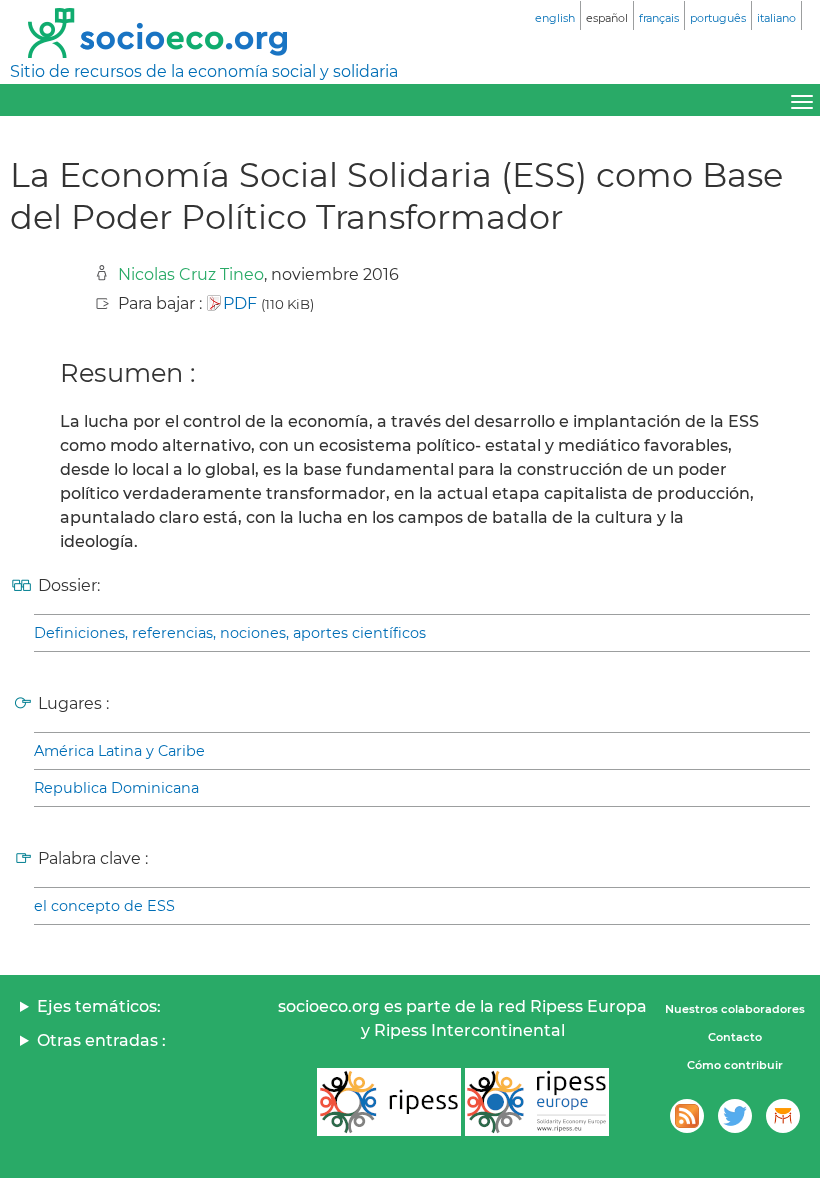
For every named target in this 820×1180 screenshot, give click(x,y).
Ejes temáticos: (99, 1006)
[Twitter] (735, 1116)
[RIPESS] (389, 1102)
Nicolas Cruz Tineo (191, 274)
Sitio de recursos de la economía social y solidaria (204, 71)
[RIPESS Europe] (537, 1102)
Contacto (735, 1037)
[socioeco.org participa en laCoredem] (783, 1116)
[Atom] (687, 1116)
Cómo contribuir (735, 1065)
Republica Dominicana (116, 788)
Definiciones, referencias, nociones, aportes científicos (230, 633)
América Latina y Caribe (119, 751)
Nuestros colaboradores (735, 1009)
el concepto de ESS (104, 906)
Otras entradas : (101, 1040)
